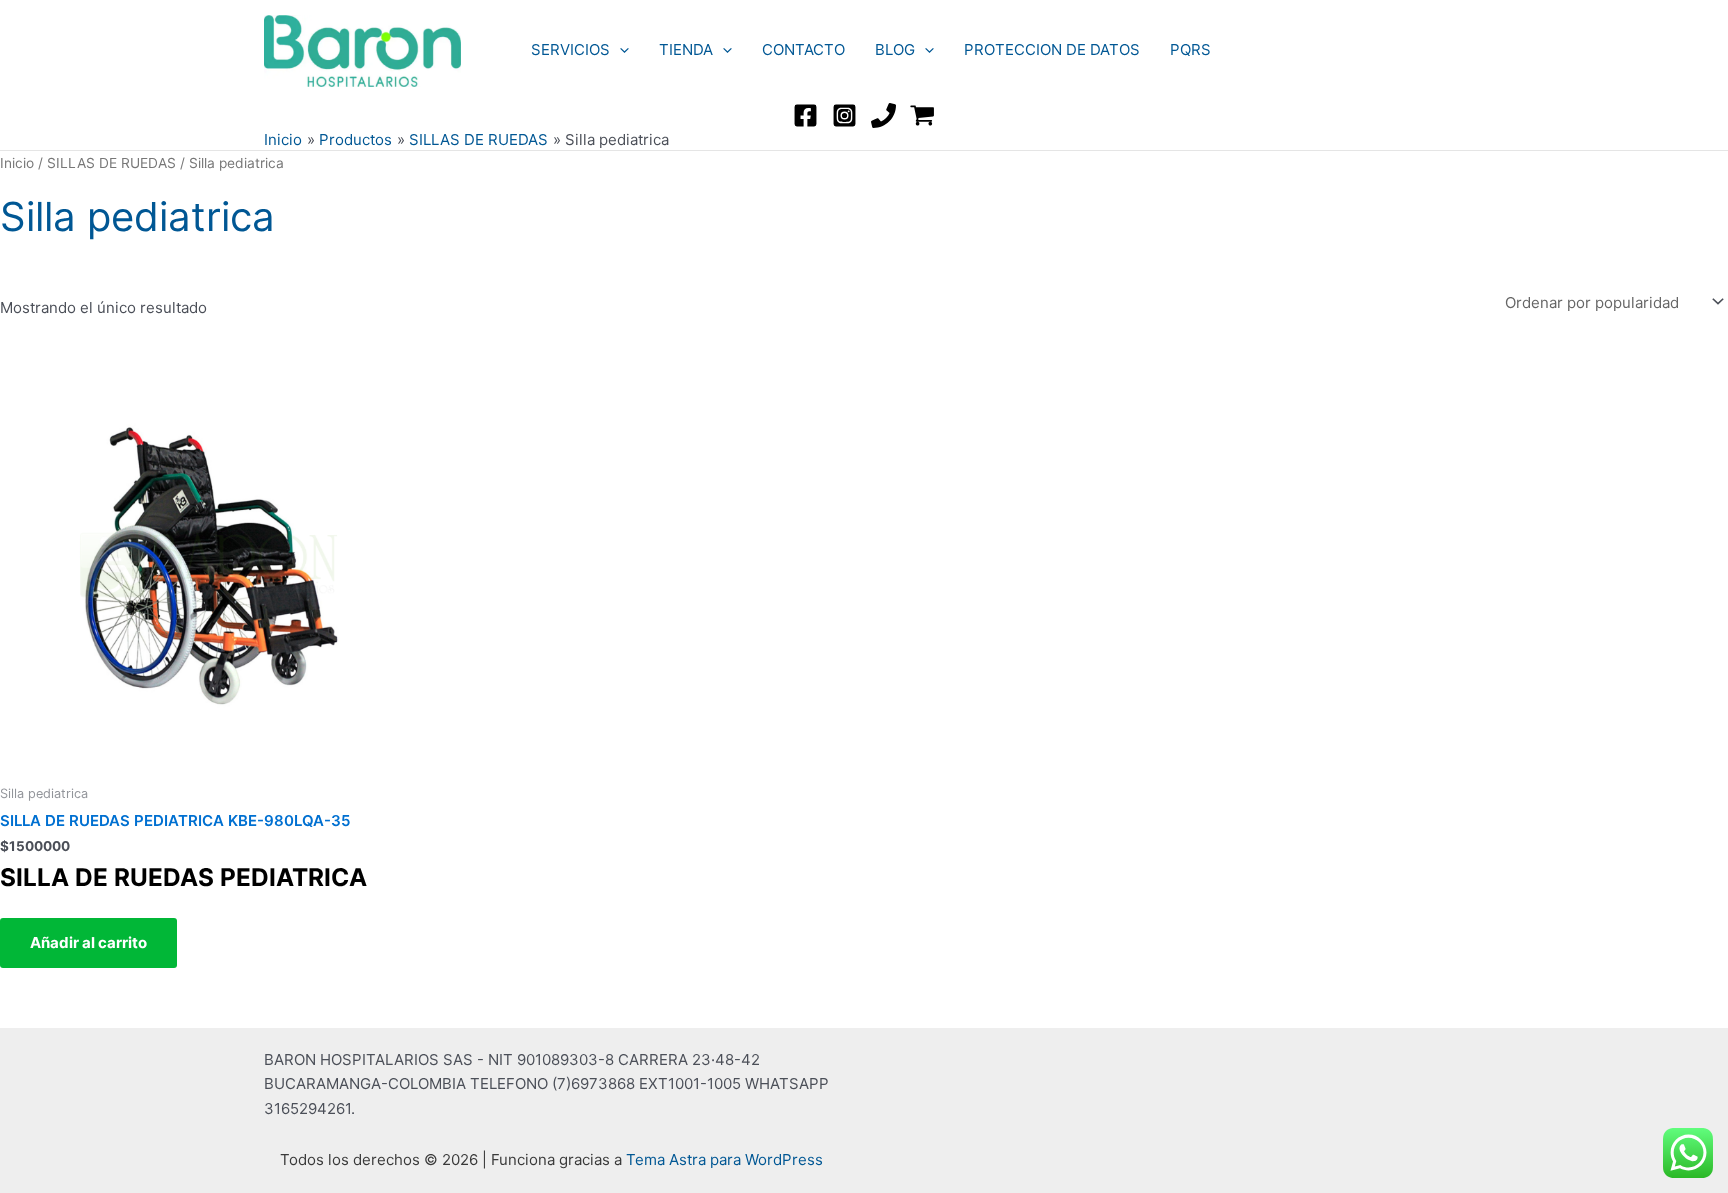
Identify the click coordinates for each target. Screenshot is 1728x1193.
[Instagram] (844, 115)
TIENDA (686, 49)
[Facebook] (805, 115)
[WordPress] (922, 115)
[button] (619, 50)
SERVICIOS (570, 49)
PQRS (1190, 49)
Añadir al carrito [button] (88, 942)
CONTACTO (803, 49)
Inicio (17, 163)
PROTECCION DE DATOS (1052, 49)
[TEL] (883, 115)
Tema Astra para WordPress (724, 1159)
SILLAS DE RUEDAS (111, 163)
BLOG (895, 49)
